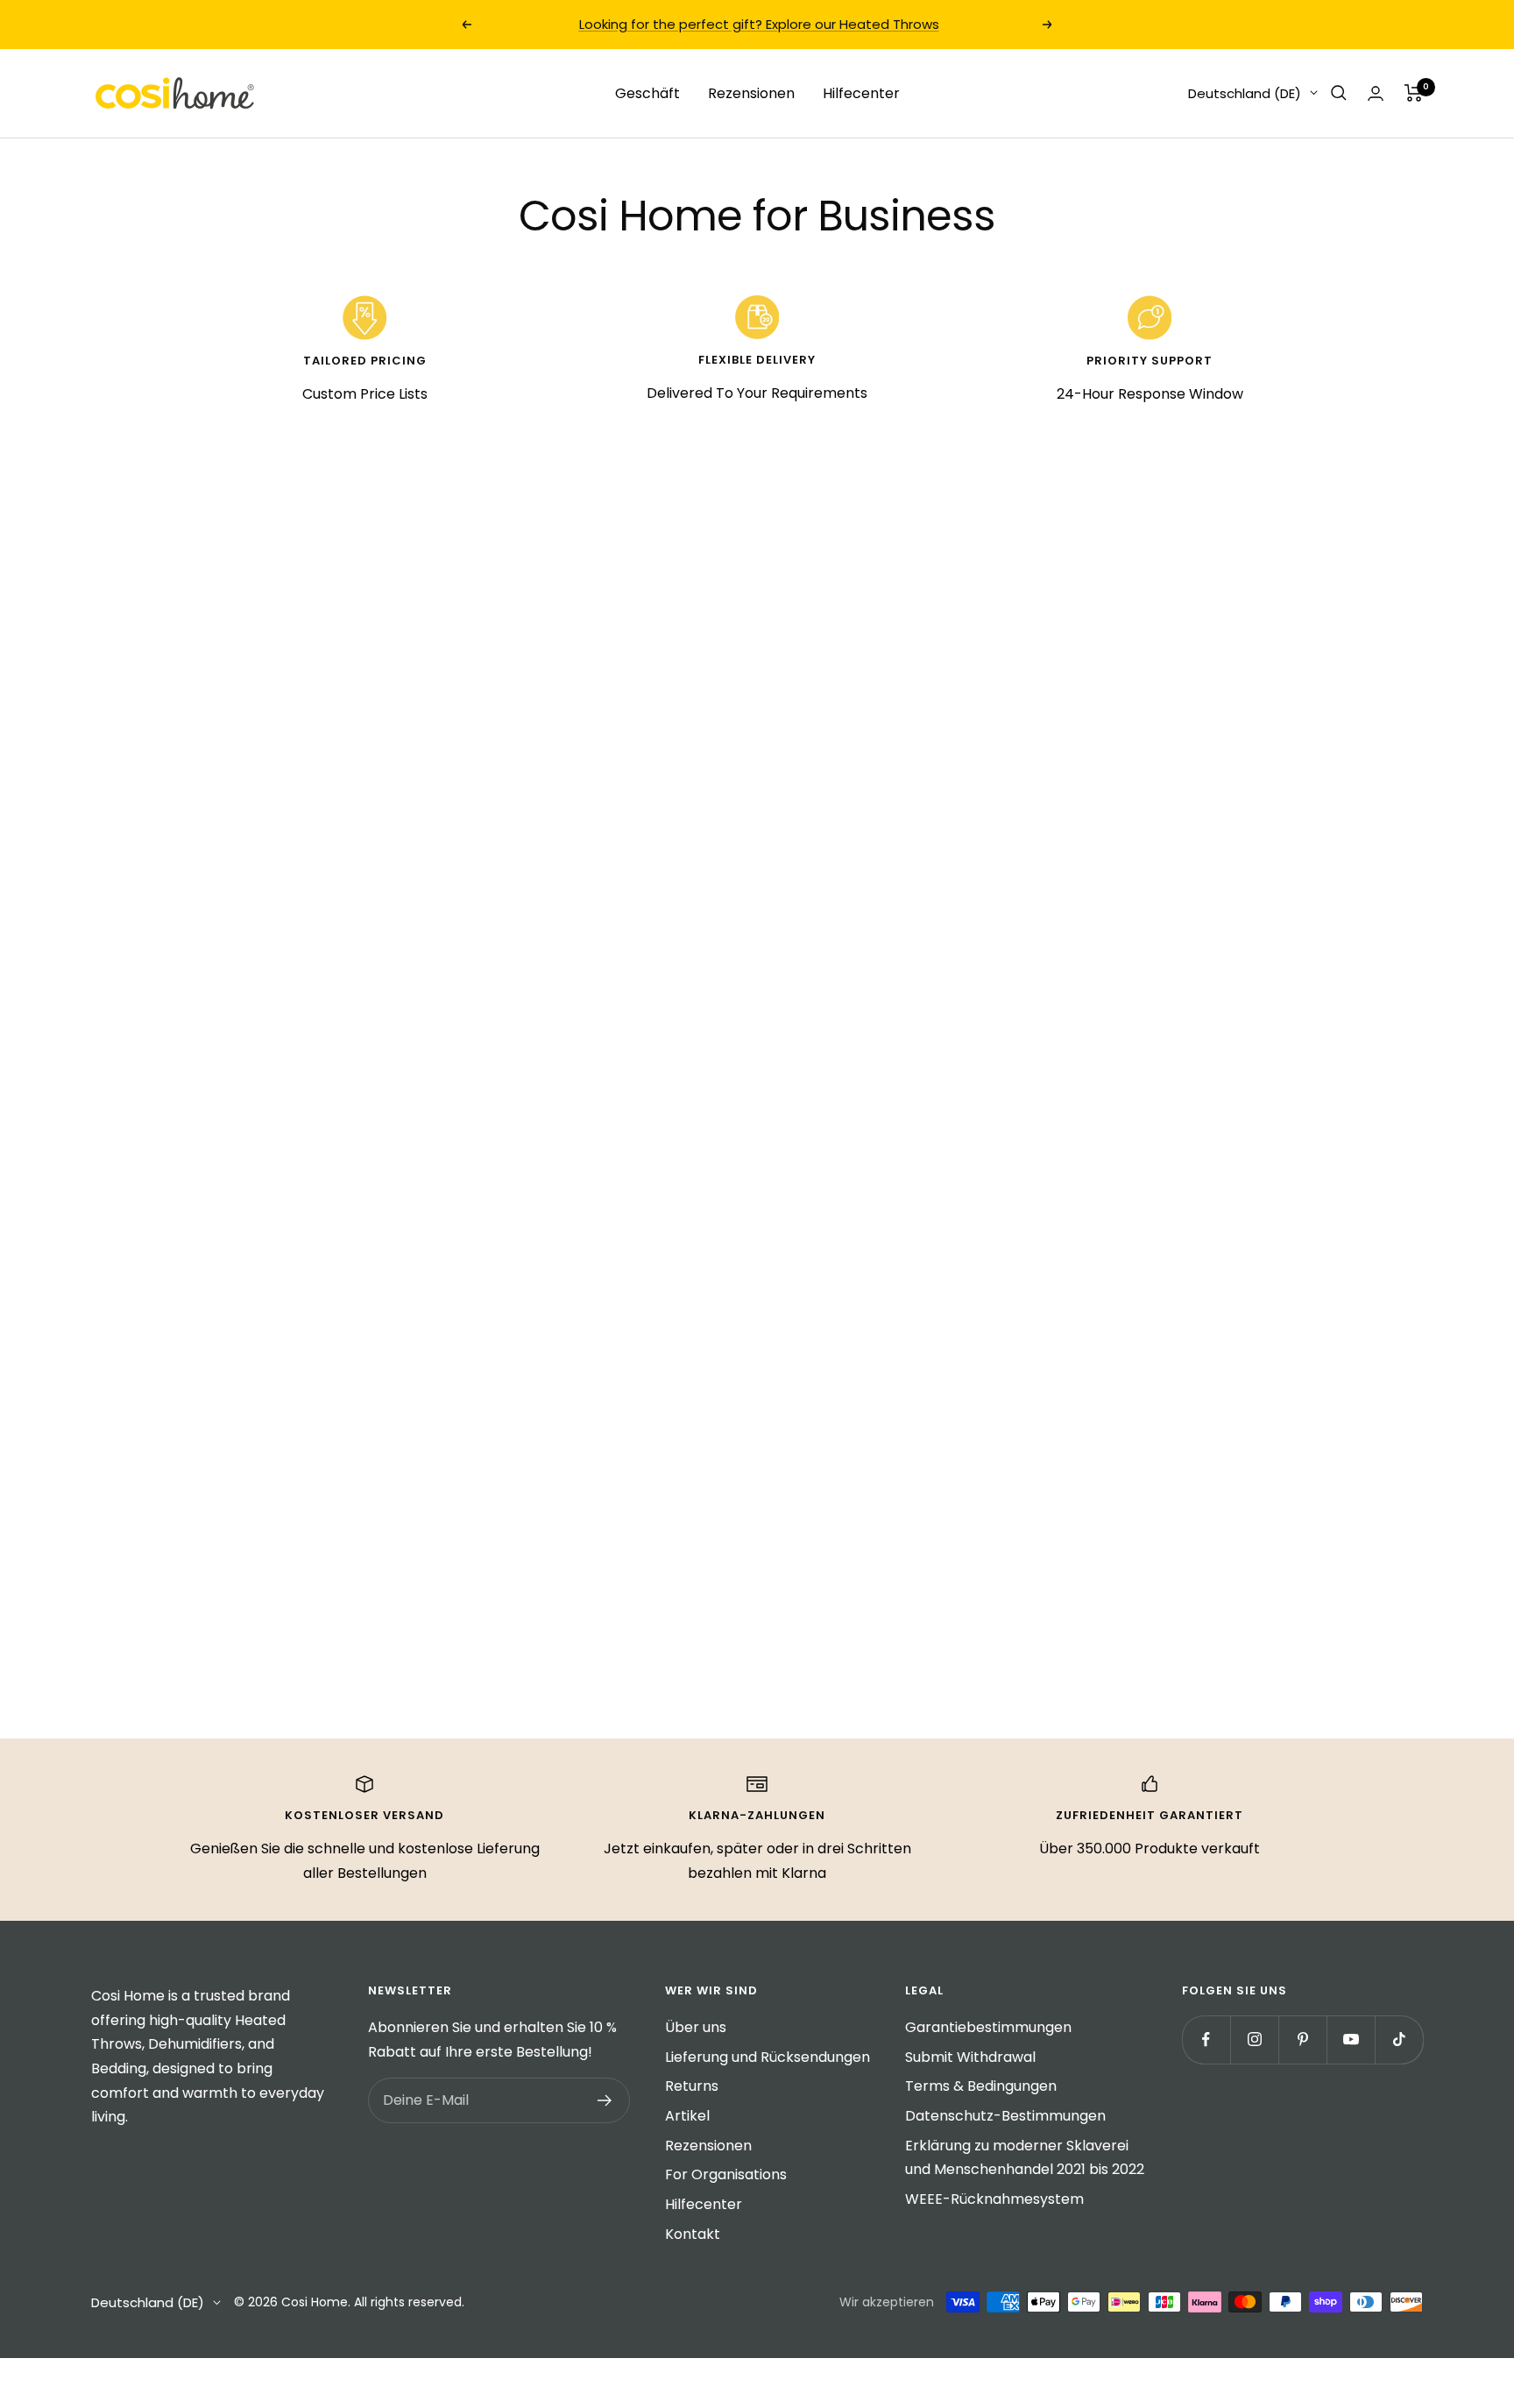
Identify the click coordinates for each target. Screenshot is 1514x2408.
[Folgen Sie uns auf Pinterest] (1302, 2040)
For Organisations (726, 2174)
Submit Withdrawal (970, 2057)
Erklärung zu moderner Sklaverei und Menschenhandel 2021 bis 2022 (1025, 2158)
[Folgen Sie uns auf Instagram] (1254, 2040)
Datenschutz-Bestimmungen (1005, 2116)
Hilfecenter (861, 92)
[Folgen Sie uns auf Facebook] (1206, 2040)
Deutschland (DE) (1245, 92)
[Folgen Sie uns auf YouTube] (1351, 2040)
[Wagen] (1414, 93)
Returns (692, 2086)
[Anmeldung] (1376, 93)
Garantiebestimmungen (988, 2027)
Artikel (687, 2116)
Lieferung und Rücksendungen (768, 2057)
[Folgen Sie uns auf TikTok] (1399, 2040)
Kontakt (693, 2234)
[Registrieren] (605, 2100)
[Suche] (1339, 93)
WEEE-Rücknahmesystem (994, 2199)
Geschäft (647, 92)
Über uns (696, 2027)
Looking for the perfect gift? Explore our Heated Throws (759, 24)
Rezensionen (751, 92)
